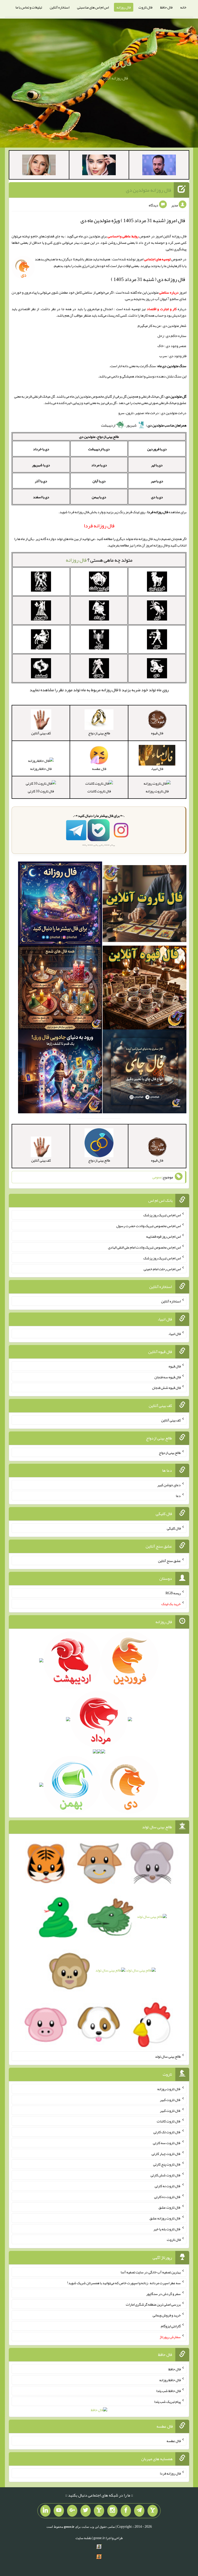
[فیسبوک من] (126, 2511)
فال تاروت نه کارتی (168, 2186)
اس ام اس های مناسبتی (93, 7)
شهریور (132, 425)
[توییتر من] (86, 2511)
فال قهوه (175, 1366)
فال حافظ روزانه (41, 768)
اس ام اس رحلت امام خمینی (162, 1269)
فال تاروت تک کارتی (167, 2132)
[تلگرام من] (139, 2511)
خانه (183, 7)
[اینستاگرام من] (112, 2511)
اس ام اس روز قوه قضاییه (163, 1236)
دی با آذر (41, 481)
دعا (178, 1496)
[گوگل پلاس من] (72, 2511)
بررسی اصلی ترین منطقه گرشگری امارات (153, 2304)
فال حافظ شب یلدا (168, 2391)
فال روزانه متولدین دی (148, 190)
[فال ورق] (60, 1073)
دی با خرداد (41, 449)
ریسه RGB (173, 1593)
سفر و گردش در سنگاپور (163, 2293)
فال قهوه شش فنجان (166, 1388)
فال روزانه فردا (170, 2473)
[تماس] (99, 2511)
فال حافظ (166, 7)
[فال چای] (145, 1073)
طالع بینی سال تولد (168, 2056)
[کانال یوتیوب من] (59, 2511)
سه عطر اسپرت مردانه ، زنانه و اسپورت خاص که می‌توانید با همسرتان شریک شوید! (124, 2283)
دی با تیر (157, 465)
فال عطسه (174, 2441)
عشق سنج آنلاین (169, 1560)
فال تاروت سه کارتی (167, 2143)
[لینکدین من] (45, 2511)
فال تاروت (145, 7)
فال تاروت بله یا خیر (167, 2229)
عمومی (157, 1177)
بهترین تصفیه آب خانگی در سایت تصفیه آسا (151, 2272)
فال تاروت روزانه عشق (165, 2218)
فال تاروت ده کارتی (167, 2196)
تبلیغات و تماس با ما (29, 7)
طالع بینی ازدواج (170, 1452)
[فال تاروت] (145, 905)
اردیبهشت (108, 425)
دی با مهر (157, 481)
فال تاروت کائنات (99, 791)
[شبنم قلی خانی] (39, 166)
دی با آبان (99, 481)
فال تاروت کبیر (170, 2100)
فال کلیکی (174, 1528)
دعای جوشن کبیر (169, 1485)
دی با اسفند (41, 497)
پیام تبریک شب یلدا (167, 2401)
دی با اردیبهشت (99, 449)
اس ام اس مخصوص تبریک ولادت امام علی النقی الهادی (144, 1247)
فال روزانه (124, 7)
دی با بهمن (99, 497)
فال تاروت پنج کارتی (167, 2164)
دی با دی (157, 497)
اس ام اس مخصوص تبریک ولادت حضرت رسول (148, 1226)
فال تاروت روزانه (157, 791)
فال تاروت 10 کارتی (41, 791)
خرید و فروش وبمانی (167, 2315)
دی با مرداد (99, 465)
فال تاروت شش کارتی (166, 2175)
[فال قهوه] (145, 989)
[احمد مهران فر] (159, 166)
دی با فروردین (157, 449)
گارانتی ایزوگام (171, 2326)
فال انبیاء (175, 1334)
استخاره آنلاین (60, 7)
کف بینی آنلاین (171, 1420)
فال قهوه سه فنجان (168, 1377)
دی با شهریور (41, 465)
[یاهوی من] (153, 2511)
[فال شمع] (60, 989)
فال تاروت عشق (170, 2207)
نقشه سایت (84, 2538)
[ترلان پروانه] (99, 166)
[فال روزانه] (60, 905)
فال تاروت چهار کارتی (166, 2153)
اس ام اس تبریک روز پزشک (162, 1215)
